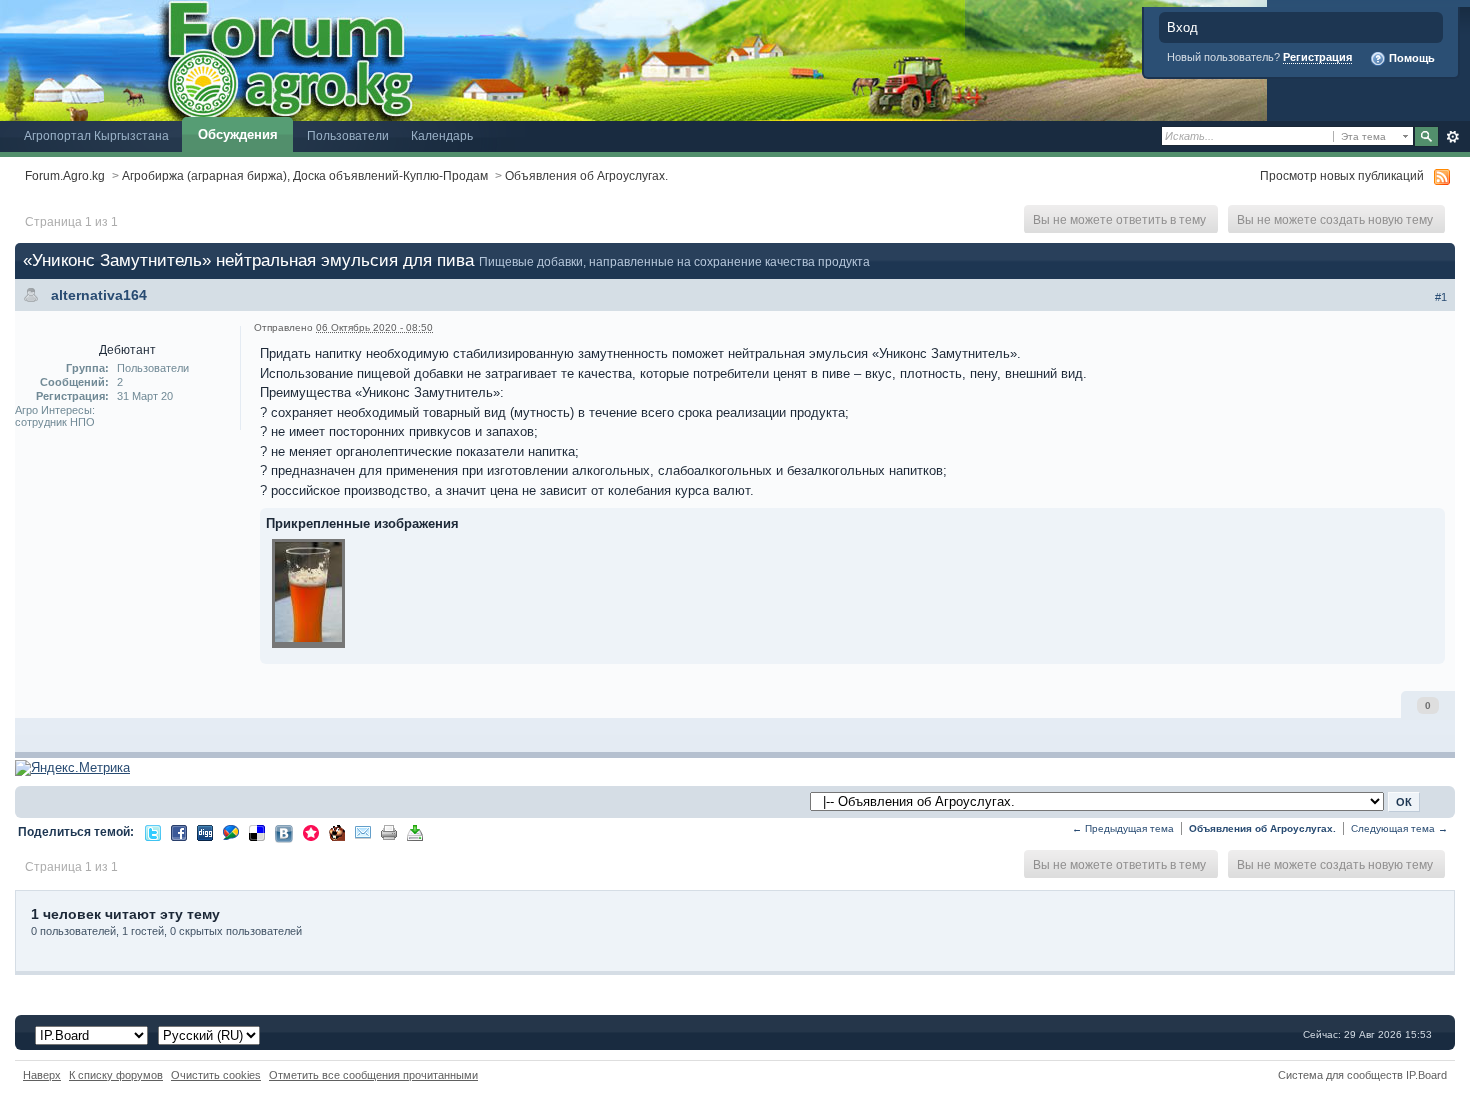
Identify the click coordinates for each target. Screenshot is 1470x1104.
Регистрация (1317, 57)
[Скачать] (415, 831)
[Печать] (389, 831)
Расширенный (1452, 137)
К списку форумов (116, 1075)
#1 (1441, 297)
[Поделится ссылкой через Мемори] (311, 831)
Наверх (42, 1075)
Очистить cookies (216, 1075)
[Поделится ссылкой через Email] (363, 831)
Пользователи (348, 135)
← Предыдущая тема (1123, 828)
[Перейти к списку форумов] (633, 59)
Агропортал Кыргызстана (96, 135)
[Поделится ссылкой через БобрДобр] (337, 831)
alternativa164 (99, 295)
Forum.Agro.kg (65, 175)
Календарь (442, 135)
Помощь (1410, 58)
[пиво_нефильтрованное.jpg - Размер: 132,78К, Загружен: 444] (308, 594)
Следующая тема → (1399, 828)
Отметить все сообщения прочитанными (373, 1075)
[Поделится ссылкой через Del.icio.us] (257, 831)
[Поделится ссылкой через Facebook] (179, 831)
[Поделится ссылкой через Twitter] (153, 831)
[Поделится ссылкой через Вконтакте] (284, 832)
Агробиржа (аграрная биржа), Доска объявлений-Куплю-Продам (305, 175)
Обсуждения (238, 134)
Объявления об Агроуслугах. (586, 175)
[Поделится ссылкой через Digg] (205, 831)
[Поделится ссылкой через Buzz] (231, 831)
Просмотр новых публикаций (1342, 175)
